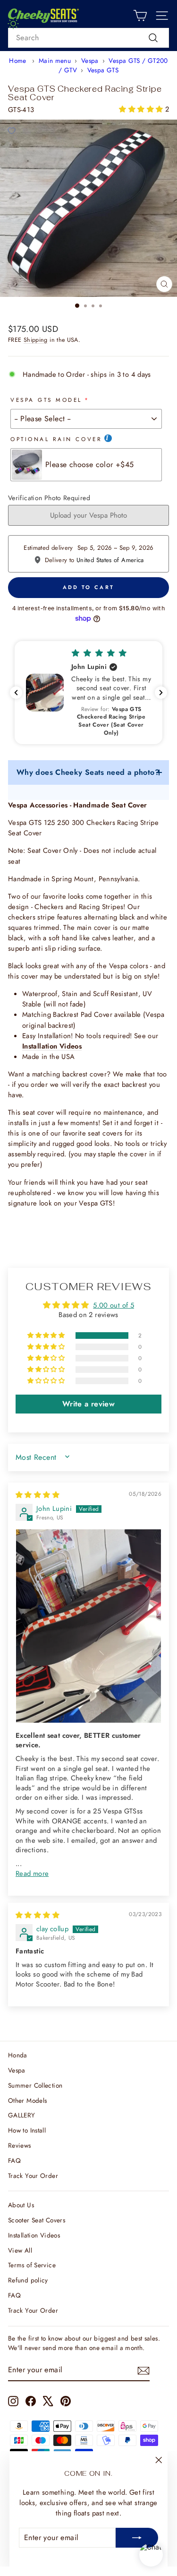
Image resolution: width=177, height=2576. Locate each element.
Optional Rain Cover (56, 439)
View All (20, 2250)
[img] (38, 1495)
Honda (18, 2055)
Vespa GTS (103, 70)
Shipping (36, 340)
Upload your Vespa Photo (88, 515)
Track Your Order (33, 2176)
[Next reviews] (161, 693)
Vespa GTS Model (46, 400)
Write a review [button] (88, 1404)
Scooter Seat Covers (37, 2220)
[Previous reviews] (16, 693)
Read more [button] (32, 1873)
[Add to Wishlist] (11, 131)
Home (17, 61)
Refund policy (28, 2280)
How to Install (27, 2130)
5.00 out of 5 (114, 1305)
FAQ (14, 2160)
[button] (142, 109)
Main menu (55, 61)
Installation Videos (34, 2235)
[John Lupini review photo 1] (88, 1626)
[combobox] (88, 38)
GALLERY (22, 2115)
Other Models (27, 2100)
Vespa (90, 61)
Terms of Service (32, 2265)
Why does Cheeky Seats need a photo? (88, 772)
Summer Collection (35, 2085)
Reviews (20, 2145)
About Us (21, 2205)
